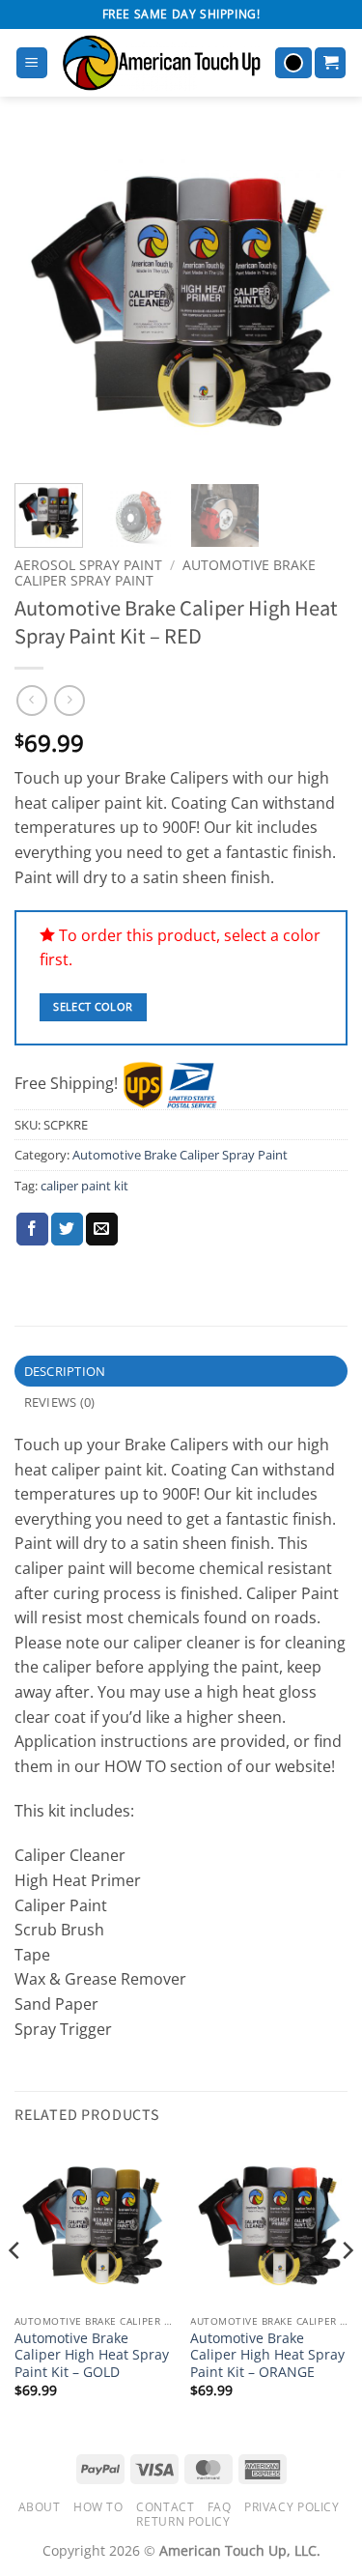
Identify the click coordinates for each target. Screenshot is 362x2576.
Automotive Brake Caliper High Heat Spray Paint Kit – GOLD (92, 2355)
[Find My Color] (293, 63)
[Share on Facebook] (32, 1229)
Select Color (93, 1006)
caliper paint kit (84, 1186)
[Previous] (45, 302)
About (40, 2507)
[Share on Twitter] (67, 1229)
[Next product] (31, 700)
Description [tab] (65, 1371)
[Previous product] (69, 700)
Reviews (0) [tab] (60, 1402)
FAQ (220, 2507)
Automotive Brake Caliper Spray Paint (180, 1155)
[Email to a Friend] (102, 1229)
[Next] (317, 302)
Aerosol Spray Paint (88, 565)
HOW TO (98, 2507)
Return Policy (183, 2521)
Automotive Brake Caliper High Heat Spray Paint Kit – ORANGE (267, 2355)
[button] (32, 63)
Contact (165, 2507)
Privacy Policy (292, 2507)
